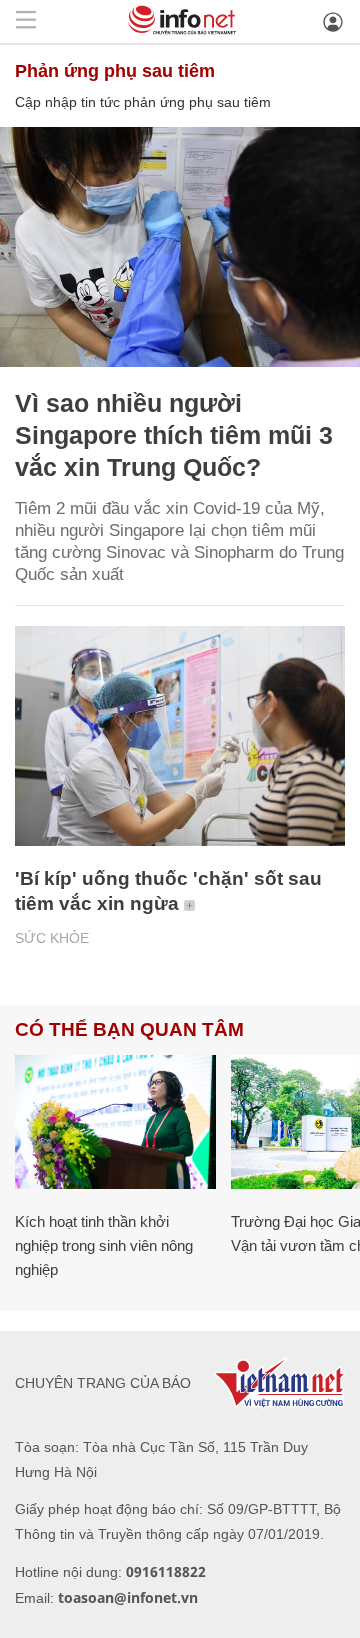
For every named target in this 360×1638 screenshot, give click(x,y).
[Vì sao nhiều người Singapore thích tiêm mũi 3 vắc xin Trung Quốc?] (180, 247)
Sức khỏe (52, 938)
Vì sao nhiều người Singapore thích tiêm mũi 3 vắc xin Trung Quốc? (174, 435)
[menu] (26, 21)
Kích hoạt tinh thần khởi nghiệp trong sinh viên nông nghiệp (104, 1245)
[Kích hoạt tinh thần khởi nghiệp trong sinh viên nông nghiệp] (115, 1122)
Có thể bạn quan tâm (129, 1029)
